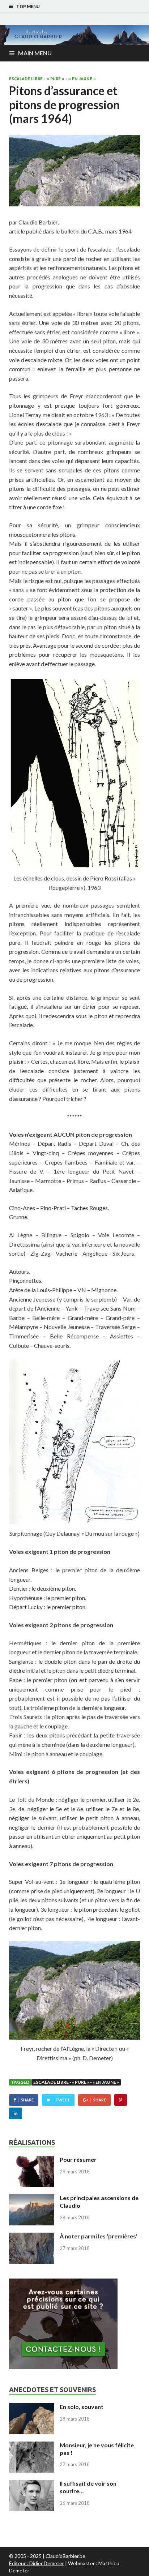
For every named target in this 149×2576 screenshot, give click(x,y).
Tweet (63, 2100)
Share (27, 2100)
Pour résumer (78, 2159)
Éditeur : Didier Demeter (37, 2563)
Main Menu (35, 53)
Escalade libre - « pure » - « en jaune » (52, 79)
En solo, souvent (82, 2407)
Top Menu (28, 6)
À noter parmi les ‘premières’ (99, 2236)
